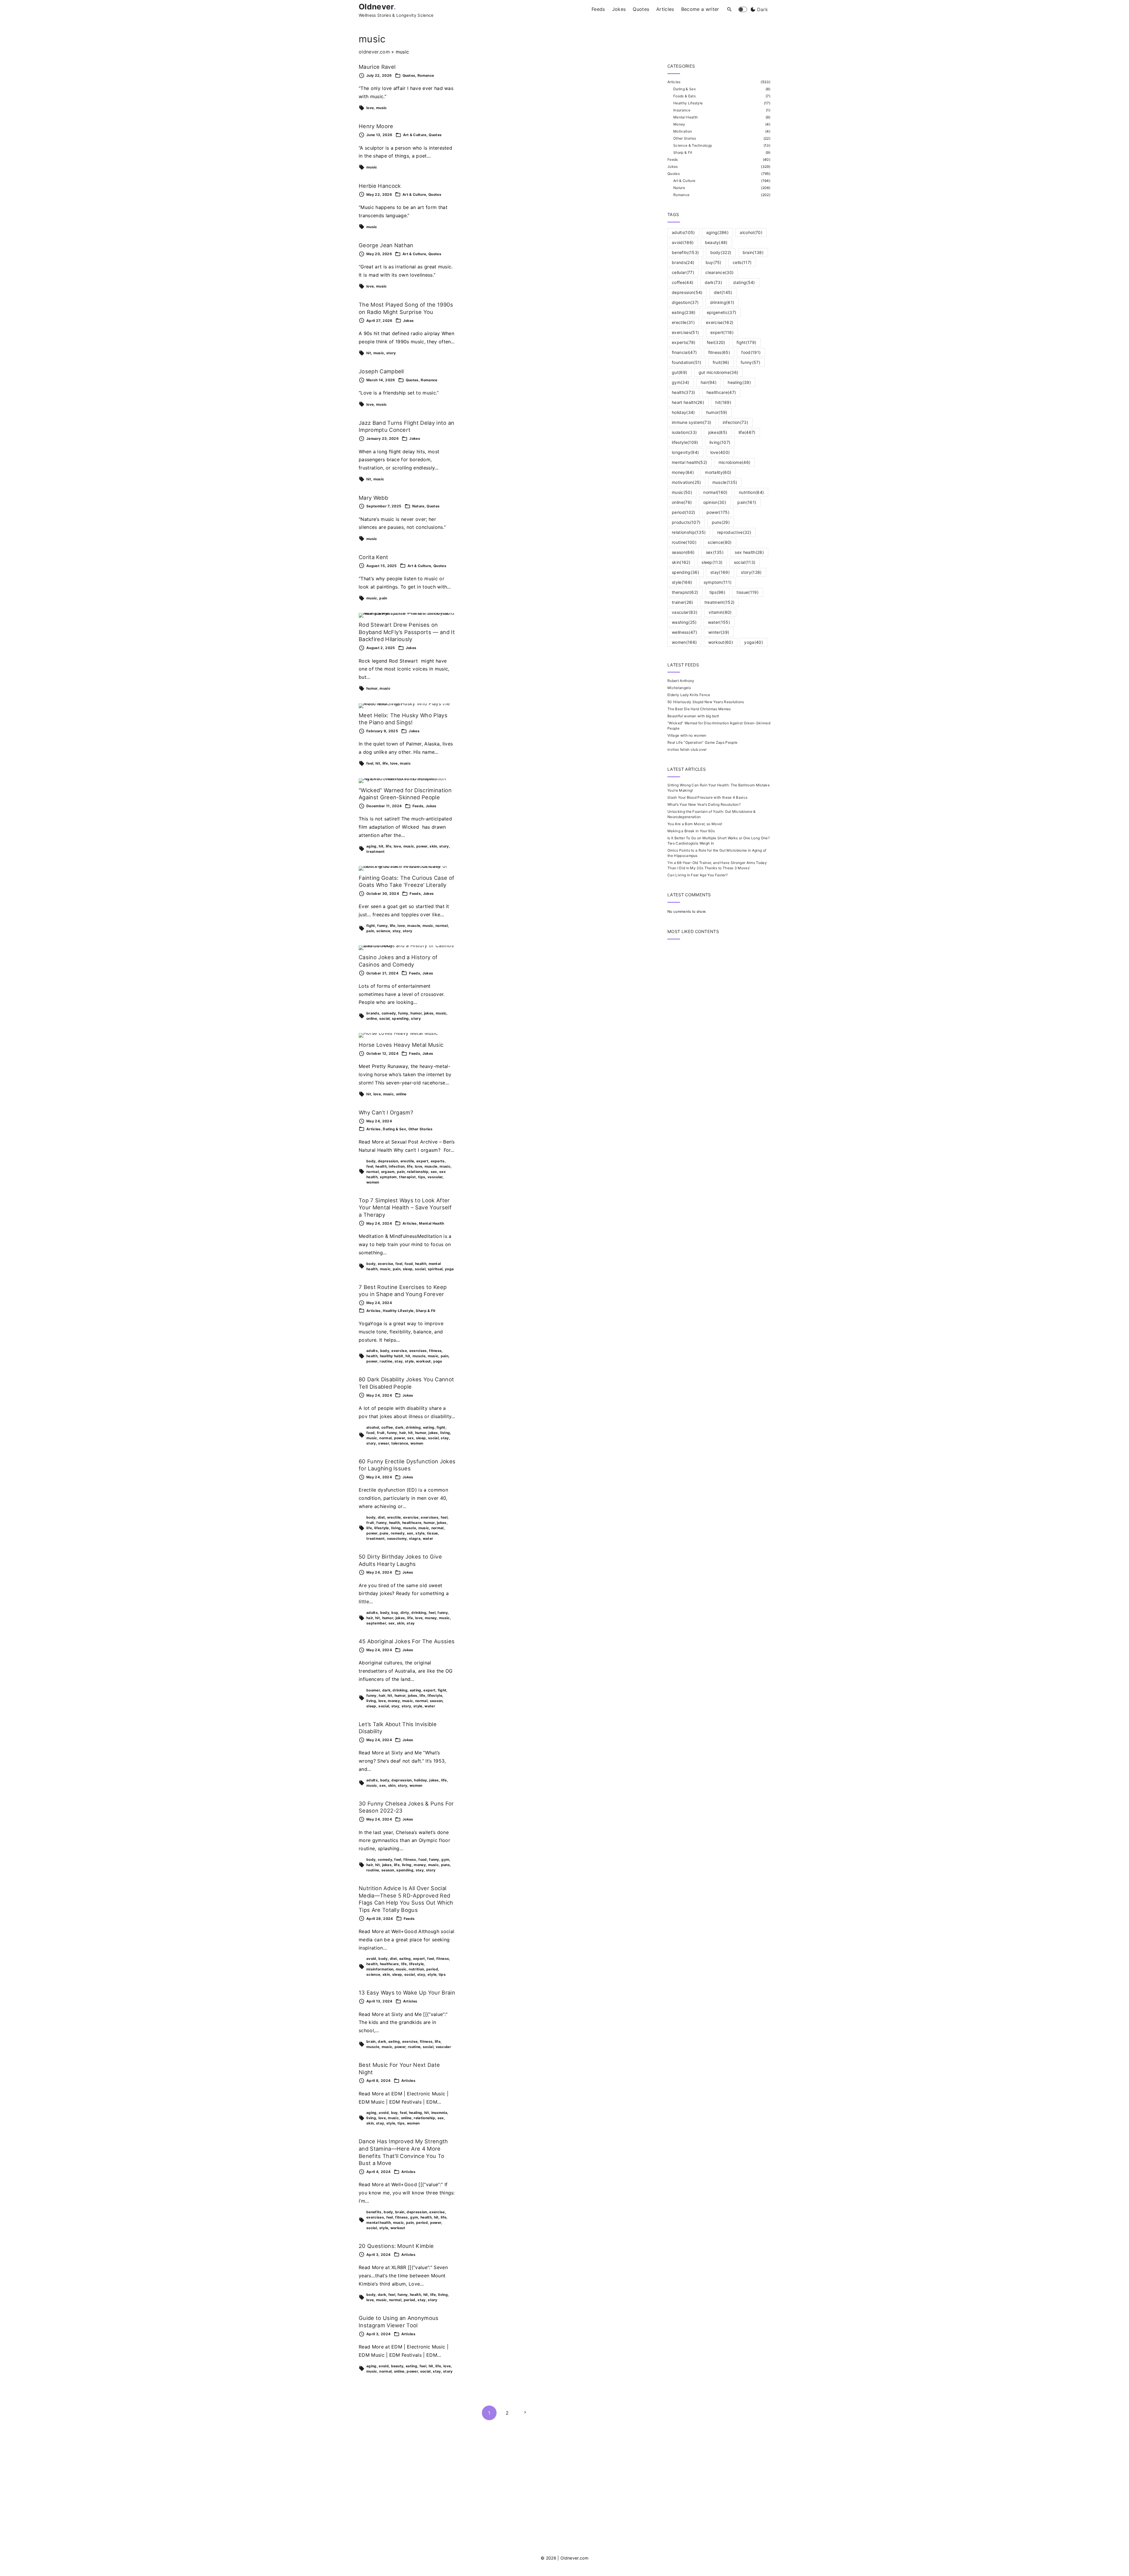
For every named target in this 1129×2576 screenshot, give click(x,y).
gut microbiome (719, 372)
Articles (374, 1129)
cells (742, 262)
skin (433, 846)
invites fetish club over (687, 749)
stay (396, 931)
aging (371, 846)
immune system (692, 422)
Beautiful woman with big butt (693, 716)
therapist (407, 1177)
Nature (418, 506)
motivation (686, 482)
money (431, 1618)
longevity (685, 452)
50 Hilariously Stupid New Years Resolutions (706, 702)
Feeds (418, 806)
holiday (420, 1780)
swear (384, 1443)
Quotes (409, 75)
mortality (718, 472)
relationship (418, 1172)
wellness (684, 632)
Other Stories (420, 1129)
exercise (386, 1264)
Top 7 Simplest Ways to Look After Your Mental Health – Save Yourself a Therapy (405, 1207)
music (381, 108)
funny (382, 926)
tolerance (400, 1443)
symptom (388, 1177)
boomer (373, 1690)
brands (373, 1013)
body (371, 1161)
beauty (397, 2366)
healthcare (412, 1523)
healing (415, 2113)
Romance (426, 75)
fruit (381, 1433)
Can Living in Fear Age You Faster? (698, 875)
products (686, 522)
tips (422, 1177)
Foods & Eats (684, 96)
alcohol (373, 1427)
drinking (413, 1427)
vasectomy (397, 1538)
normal (442, 926)
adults (372, 1351)
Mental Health (431, 1223)
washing (684, 622)
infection (397, 1166)
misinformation (380, 1969)
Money (679, 124)
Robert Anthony (681, 681)
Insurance (682, 110)
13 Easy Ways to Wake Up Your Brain (407, 1992)
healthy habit (392, 1356)
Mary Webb (373, 498)
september (376, 1623)
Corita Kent (374, 557)
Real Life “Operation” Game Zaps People (702, 742)
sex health (749, 552)
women (373, 1182)
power (422, 846)
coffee (387, 1427)
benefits (374, 2212)
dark (399, 1427)
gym (445, 1859)
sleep (408, 1269)
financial (684, 352)
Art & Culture (415, 135)
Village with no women (687, 735)
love (370, 108)
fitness (435, 1351)
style (409, 1361)
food (409, 1264)
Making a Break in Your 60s (691, 831)
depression (388, 1161)
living (445, 1433)
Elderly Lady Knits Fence (689, 695)
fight (371, 926)
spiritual (435, 1269)
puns (384, 1533)
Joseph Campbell (381, 371)
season (436, 1701)
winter (719, 632)
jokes (429, 1013)
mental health (379, 2223)
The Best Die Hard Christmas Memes (699, 709)
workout (423, 1361)
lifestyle (382, 1528)
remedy (398, 1533)
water (428, 1538)
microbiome (734, 462)
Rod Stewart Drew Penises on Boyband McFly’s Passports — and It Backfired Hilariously (407, 632)
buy (395, 1613)
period (432, 1969)
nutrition (416, 1969)
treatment (375, 851)
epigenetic (722, 312)
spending (400, 1018)
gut (679, 372)
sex (434, 1172)
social (385, 1018)
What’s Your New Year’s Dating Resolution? (704, 804)
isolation (684, 432)
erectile (407, 1161)
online (372, 1018)
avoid (371, 1959)
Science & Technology (693, 145)
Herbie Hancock (380, 186)
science (383, 931)
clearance (719, 272)
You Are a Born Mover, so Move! (695, 824)
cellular (683, 272)
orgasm (388, 1172)
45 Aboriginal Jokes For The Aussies (407, 1641)
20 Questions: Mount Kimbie (396, 2246)
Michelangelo (679, 688)
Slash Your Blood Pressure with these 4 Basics (707, 797)
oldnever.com (374, 52)
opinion (715, 502)
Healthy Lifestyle (398, 1311)
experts (438, 1161)
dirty (405, 1613)
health (381, 1166)
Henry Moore (376, 126)
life (385, 763)
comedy (389, 1013)
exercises (418, 1351)
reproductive (734, 532)
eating (429, 1427)
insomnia (439, 2113)
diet (381, 1517)
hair (403, 1433)
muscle (414, 926)
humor (372, 688)
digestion (685, 302)
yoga (449, 1269)
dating (744, 282)
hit (369, 353)
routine (386, 1361)
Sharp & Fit (426, 1311)
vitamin (720, 612)
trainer (683, 602)
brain (371, 2041)
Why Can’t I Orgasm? (386, 1112)
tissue (432, 1533)
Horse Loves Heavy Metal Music (401, 1045)
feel (370, 763)
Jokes (409, 321)
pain (383, 598)
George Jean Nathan (386, 245)
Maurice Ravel (377, 67)
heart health (688, 402)
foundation (687, 362)
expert (422, 1161)
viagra (415, 1538)
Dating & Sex (394, 1129)
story (391, 353)
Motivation (683, 131)
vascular (435, 1177)
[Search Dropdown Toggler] (730, 10)
